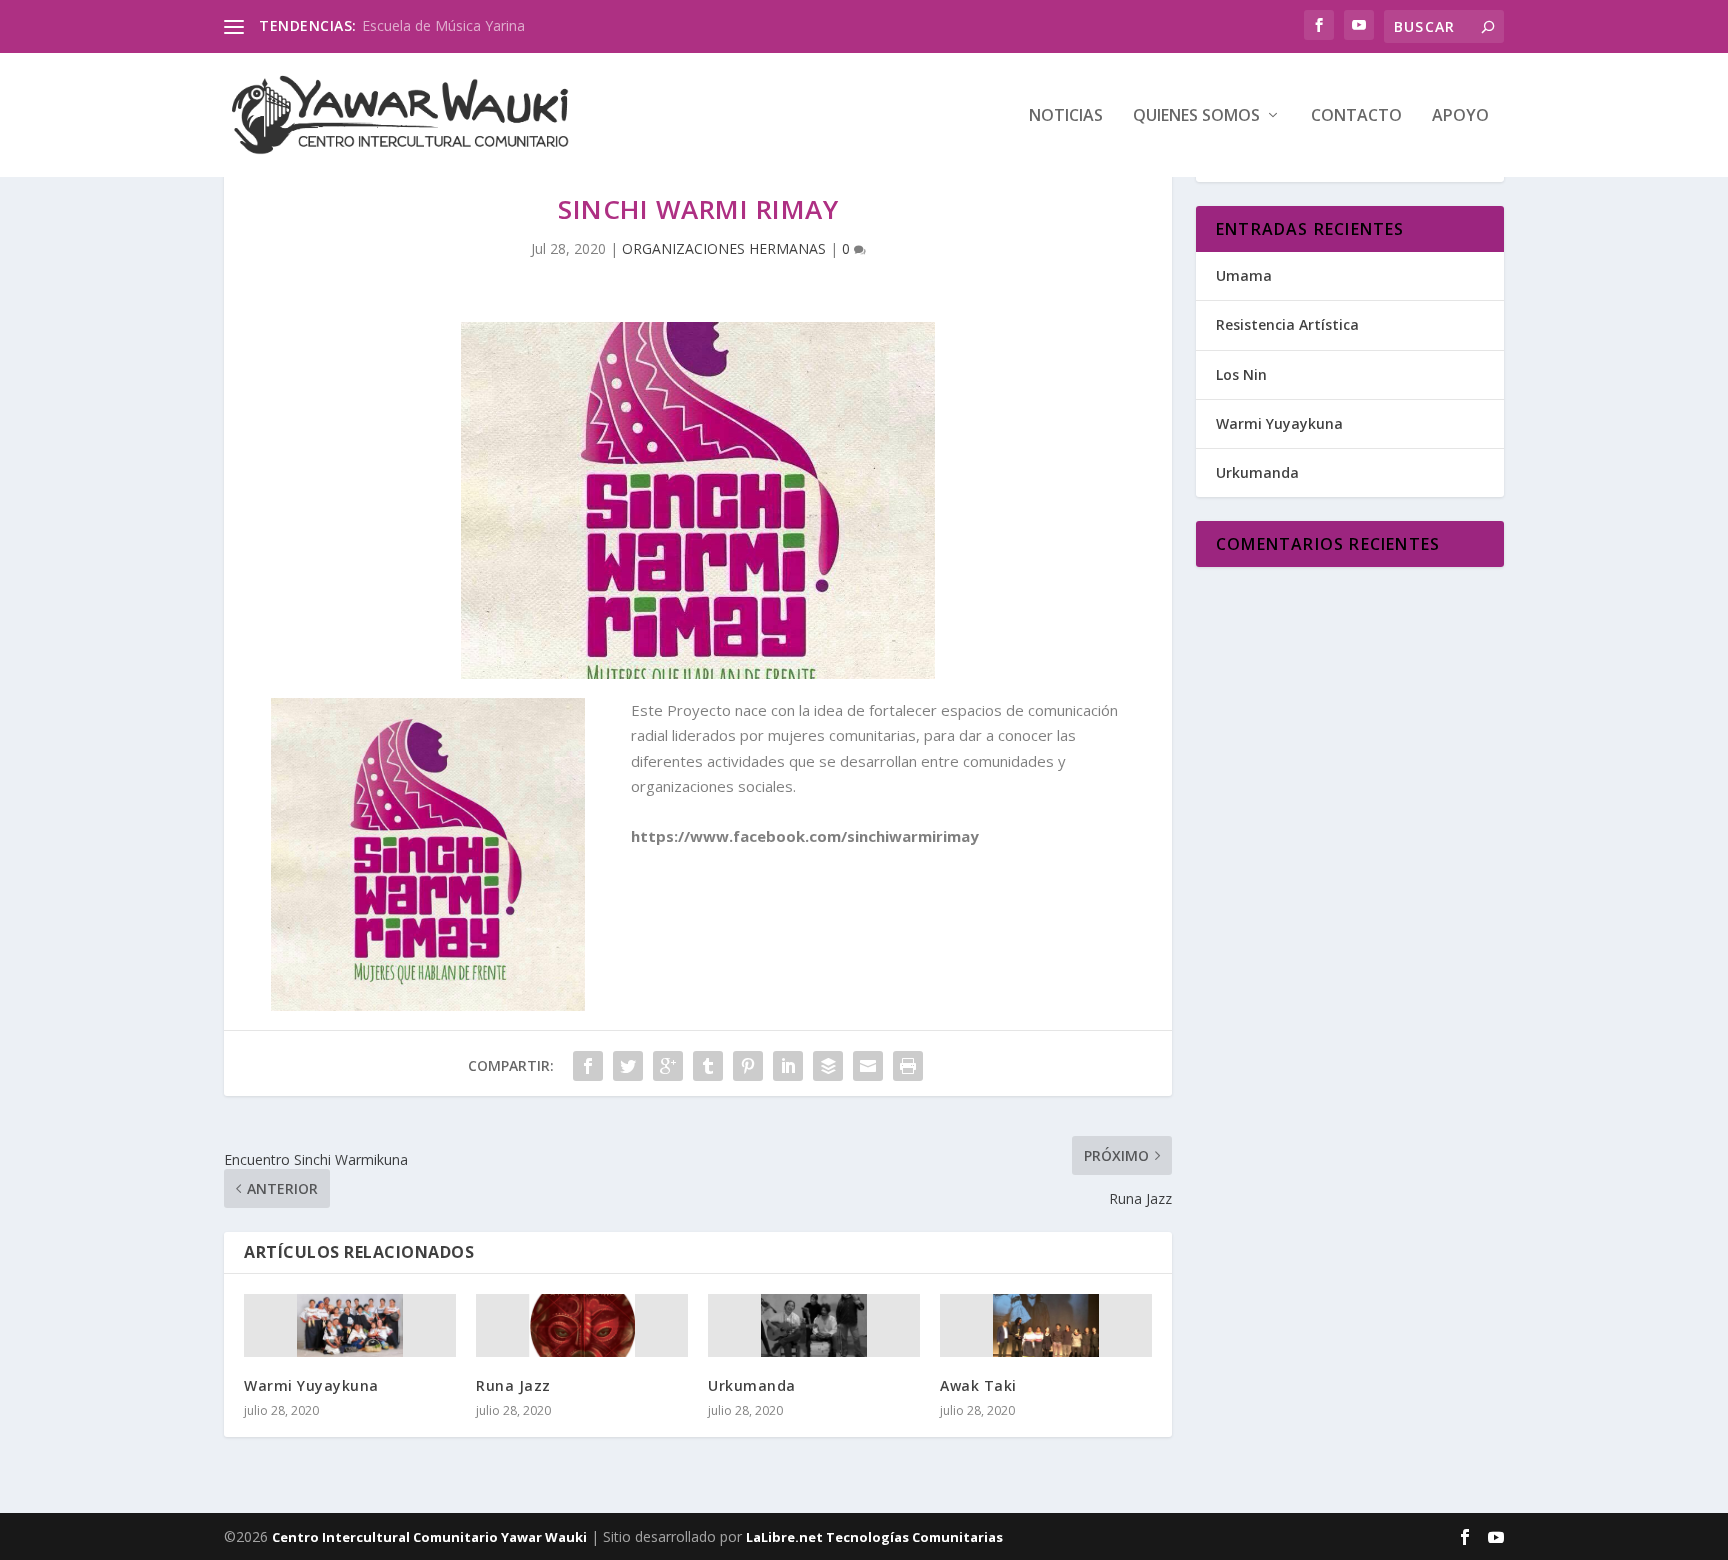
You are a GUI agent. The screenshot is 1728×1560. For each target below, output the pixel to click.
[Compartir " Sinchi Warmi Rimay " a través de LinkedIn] (788, 1066)
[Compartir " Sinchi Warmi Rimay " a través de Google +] (668, 1066)
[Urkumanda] (814, 1326)
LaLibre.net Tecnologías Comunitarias (874, 1537)
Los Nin (1241, 374)
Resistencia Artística (1287, 324)
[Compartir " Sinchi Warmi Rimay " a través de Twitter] (628, 1066)
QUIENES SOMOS (1196, 116)
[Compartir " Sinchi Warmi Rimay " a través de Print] (908, 1066)
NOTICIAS (1066, 116)
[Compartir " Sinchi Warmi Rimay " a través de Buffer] (828, 1066)
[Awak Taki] (1046, 1326)
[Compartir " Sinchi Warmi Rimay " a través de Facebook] (588, 1066)
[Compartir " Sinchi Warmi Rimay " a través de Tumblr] (708, 1066)
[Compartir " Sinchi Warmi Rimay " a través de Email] (868, 1066)
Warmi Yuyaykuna (311, 1385)
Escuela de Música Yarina (443, 25)
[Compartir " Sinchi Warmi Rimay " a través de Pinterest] (748, 1066)
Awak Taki (978, 1385)
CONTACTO (1356, 116)
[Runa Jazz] (582, 1326)
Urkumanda (752, 1385)
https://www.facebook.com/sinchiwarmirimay (805, 836)
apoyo (1460, 116)
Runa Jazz (513, 1385)
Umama (1244, 275)
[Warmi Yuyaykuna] (350, 1326)
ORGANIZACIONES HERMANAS (724, 248)
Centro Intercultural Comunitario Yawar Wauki (429, 1537)
